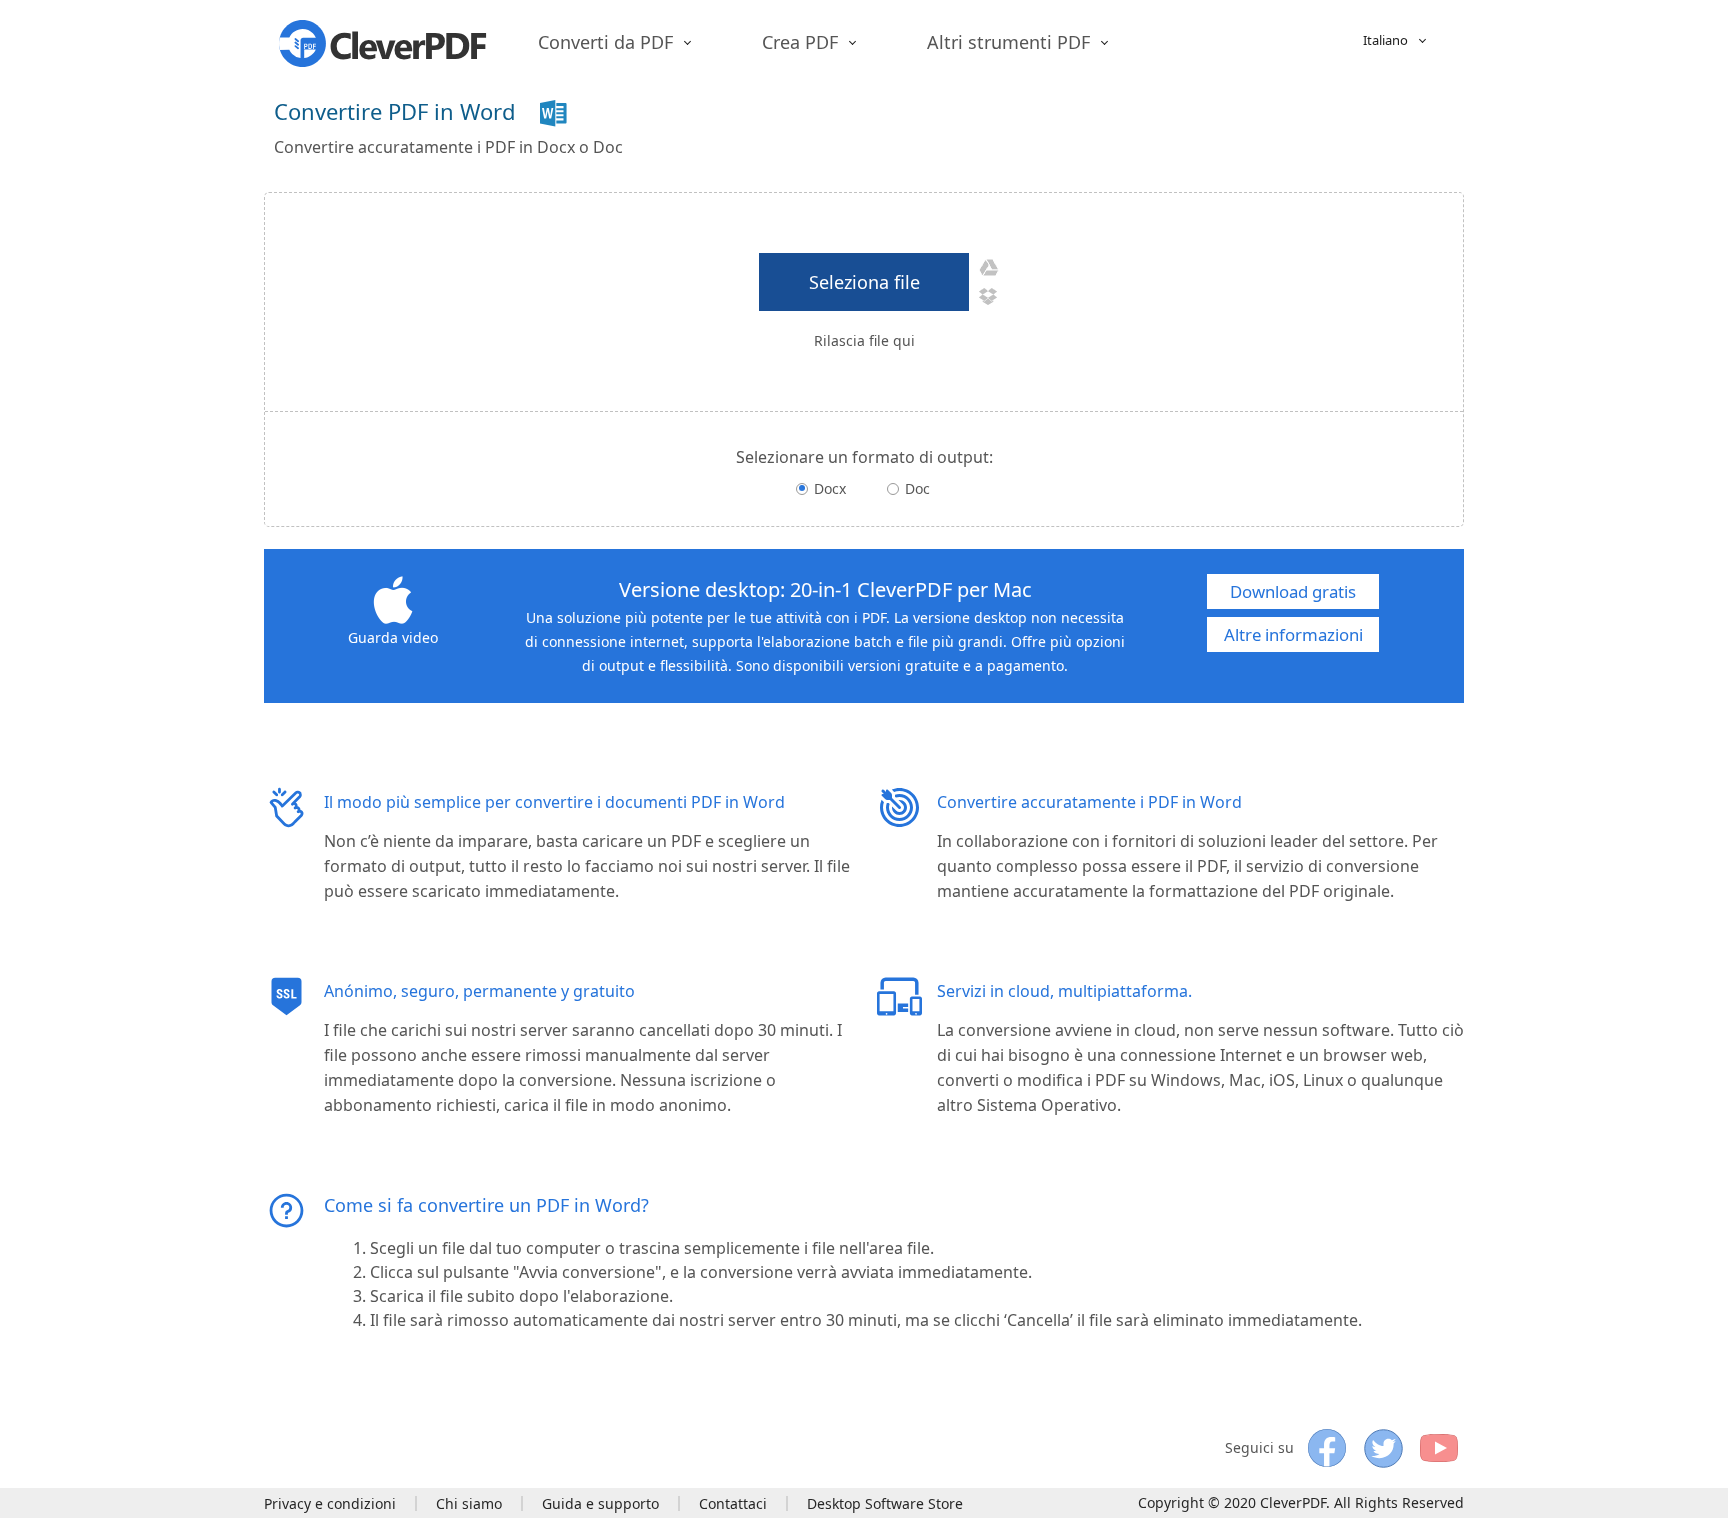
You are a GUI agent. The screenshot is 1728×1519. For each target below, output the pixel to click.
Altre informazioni (1293, 634)
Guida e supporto (600, 1503)
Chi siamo (469, 1503)
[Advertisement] (1100, 122)
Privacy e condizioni (330, 1503)
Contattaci (733, 1503)
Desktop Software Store (885, 1503)
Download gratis (1293, 591)
